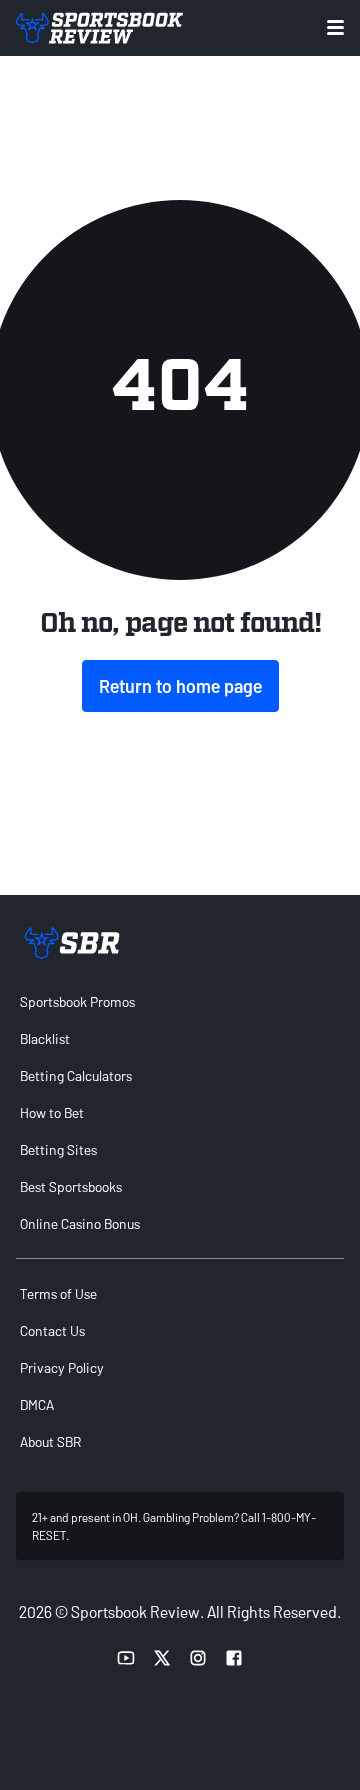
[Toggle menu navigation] (335, 27)
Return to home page (180, 686)
